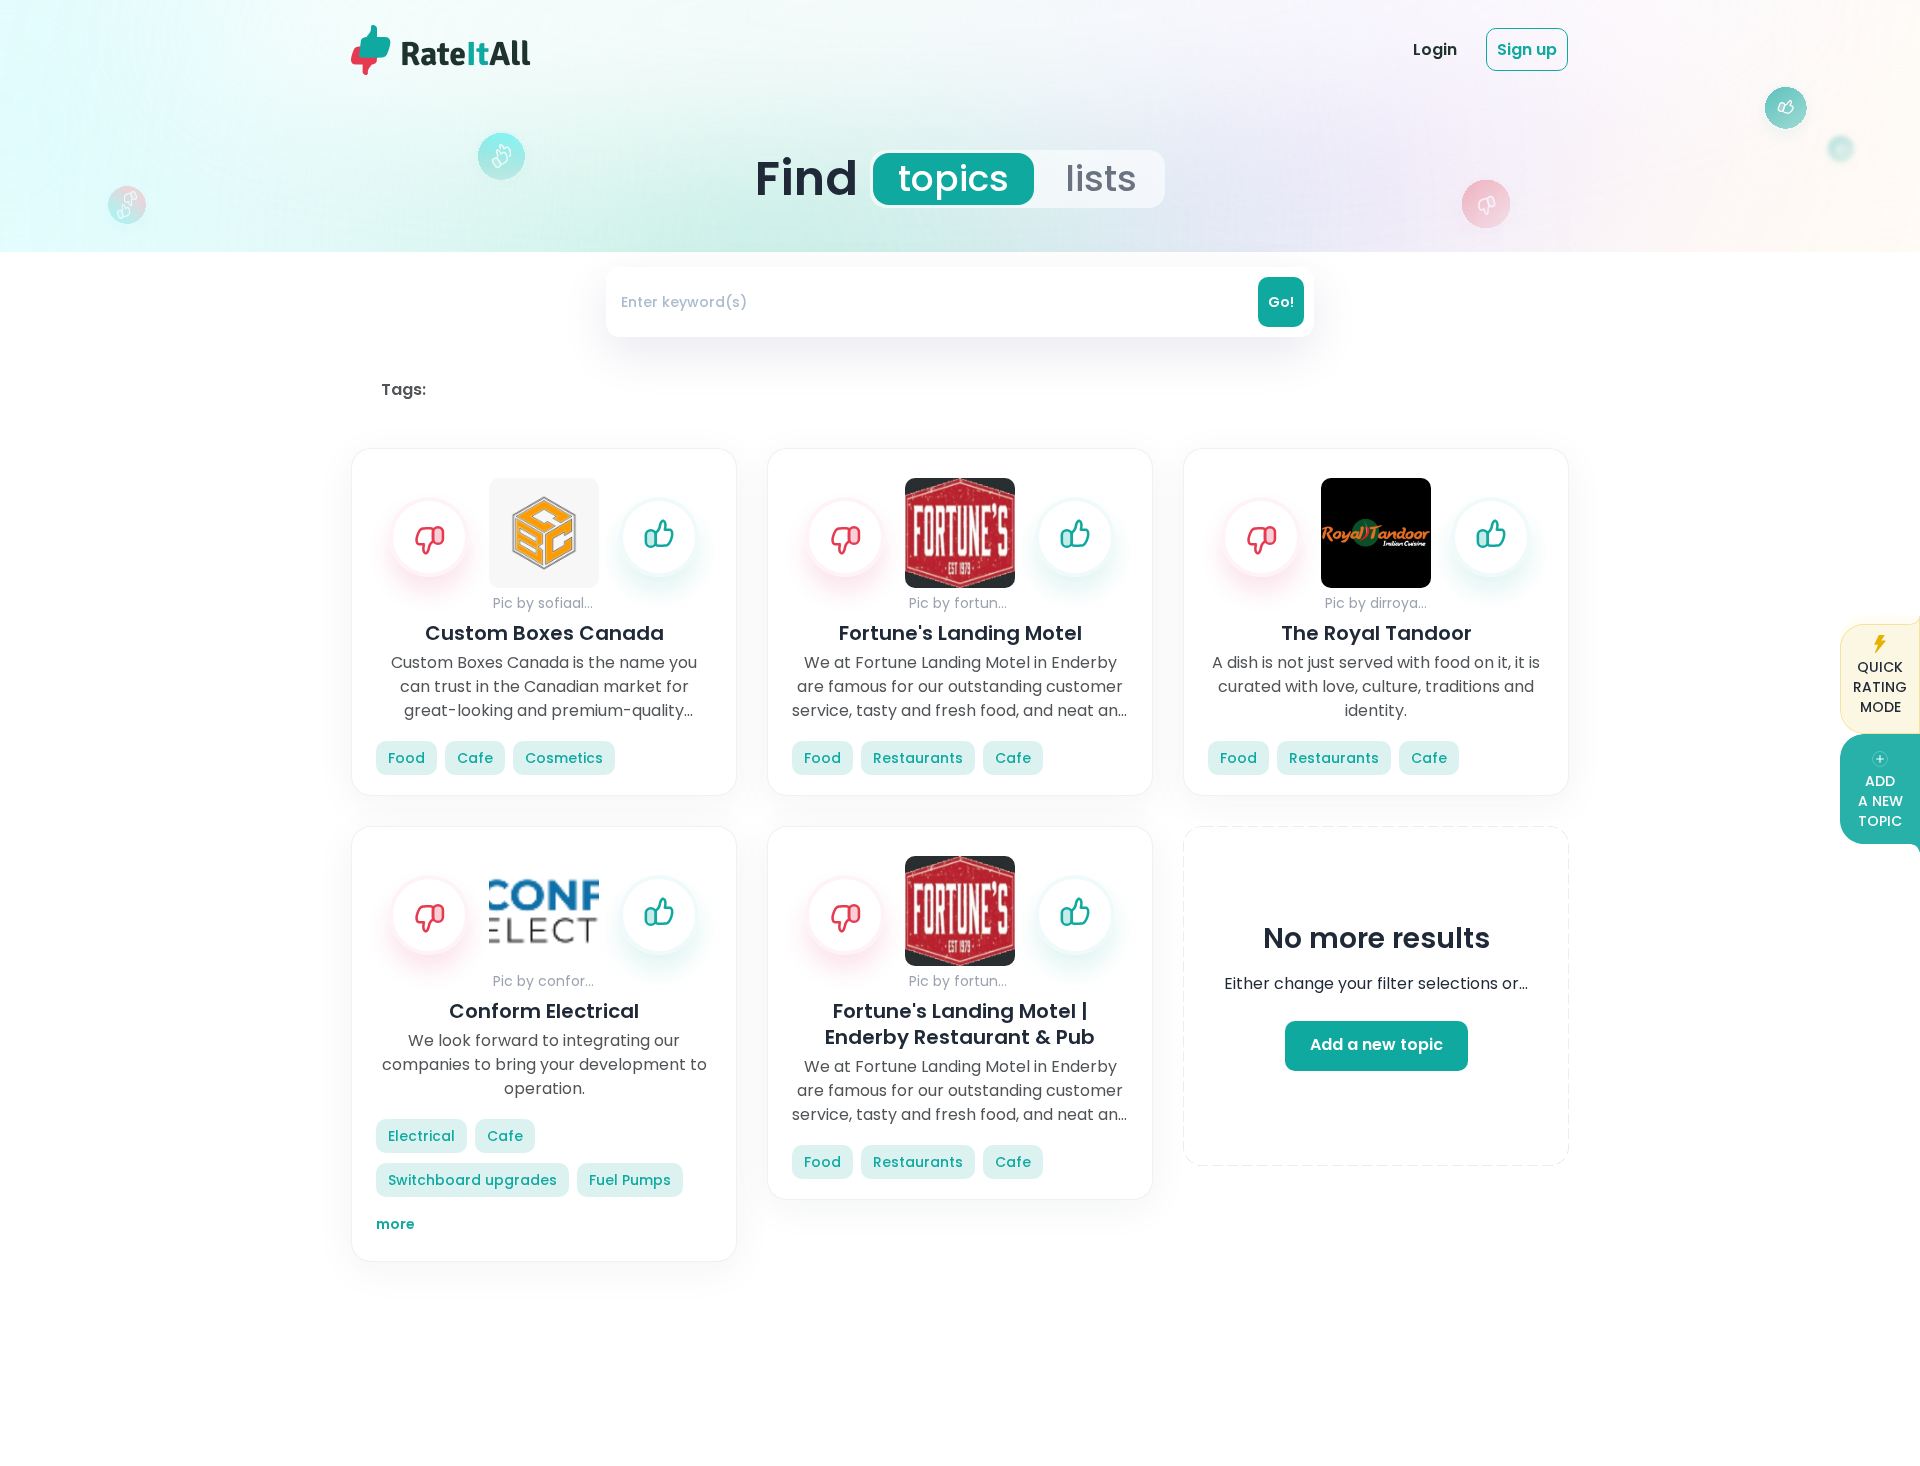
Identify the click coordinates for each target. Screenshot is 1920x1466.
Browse (1179, 48)
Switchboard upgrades (472, 1180)
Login (1435, 49)
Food (406, 758)
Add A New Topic (1880, 801)
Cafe (475, 758)
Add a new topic (1376, 1045)
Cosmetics (564, 758)
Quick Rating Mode (1880, 687)
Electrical (421, 1136)
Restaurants (918, 758)
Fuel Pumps (630, 1180)
